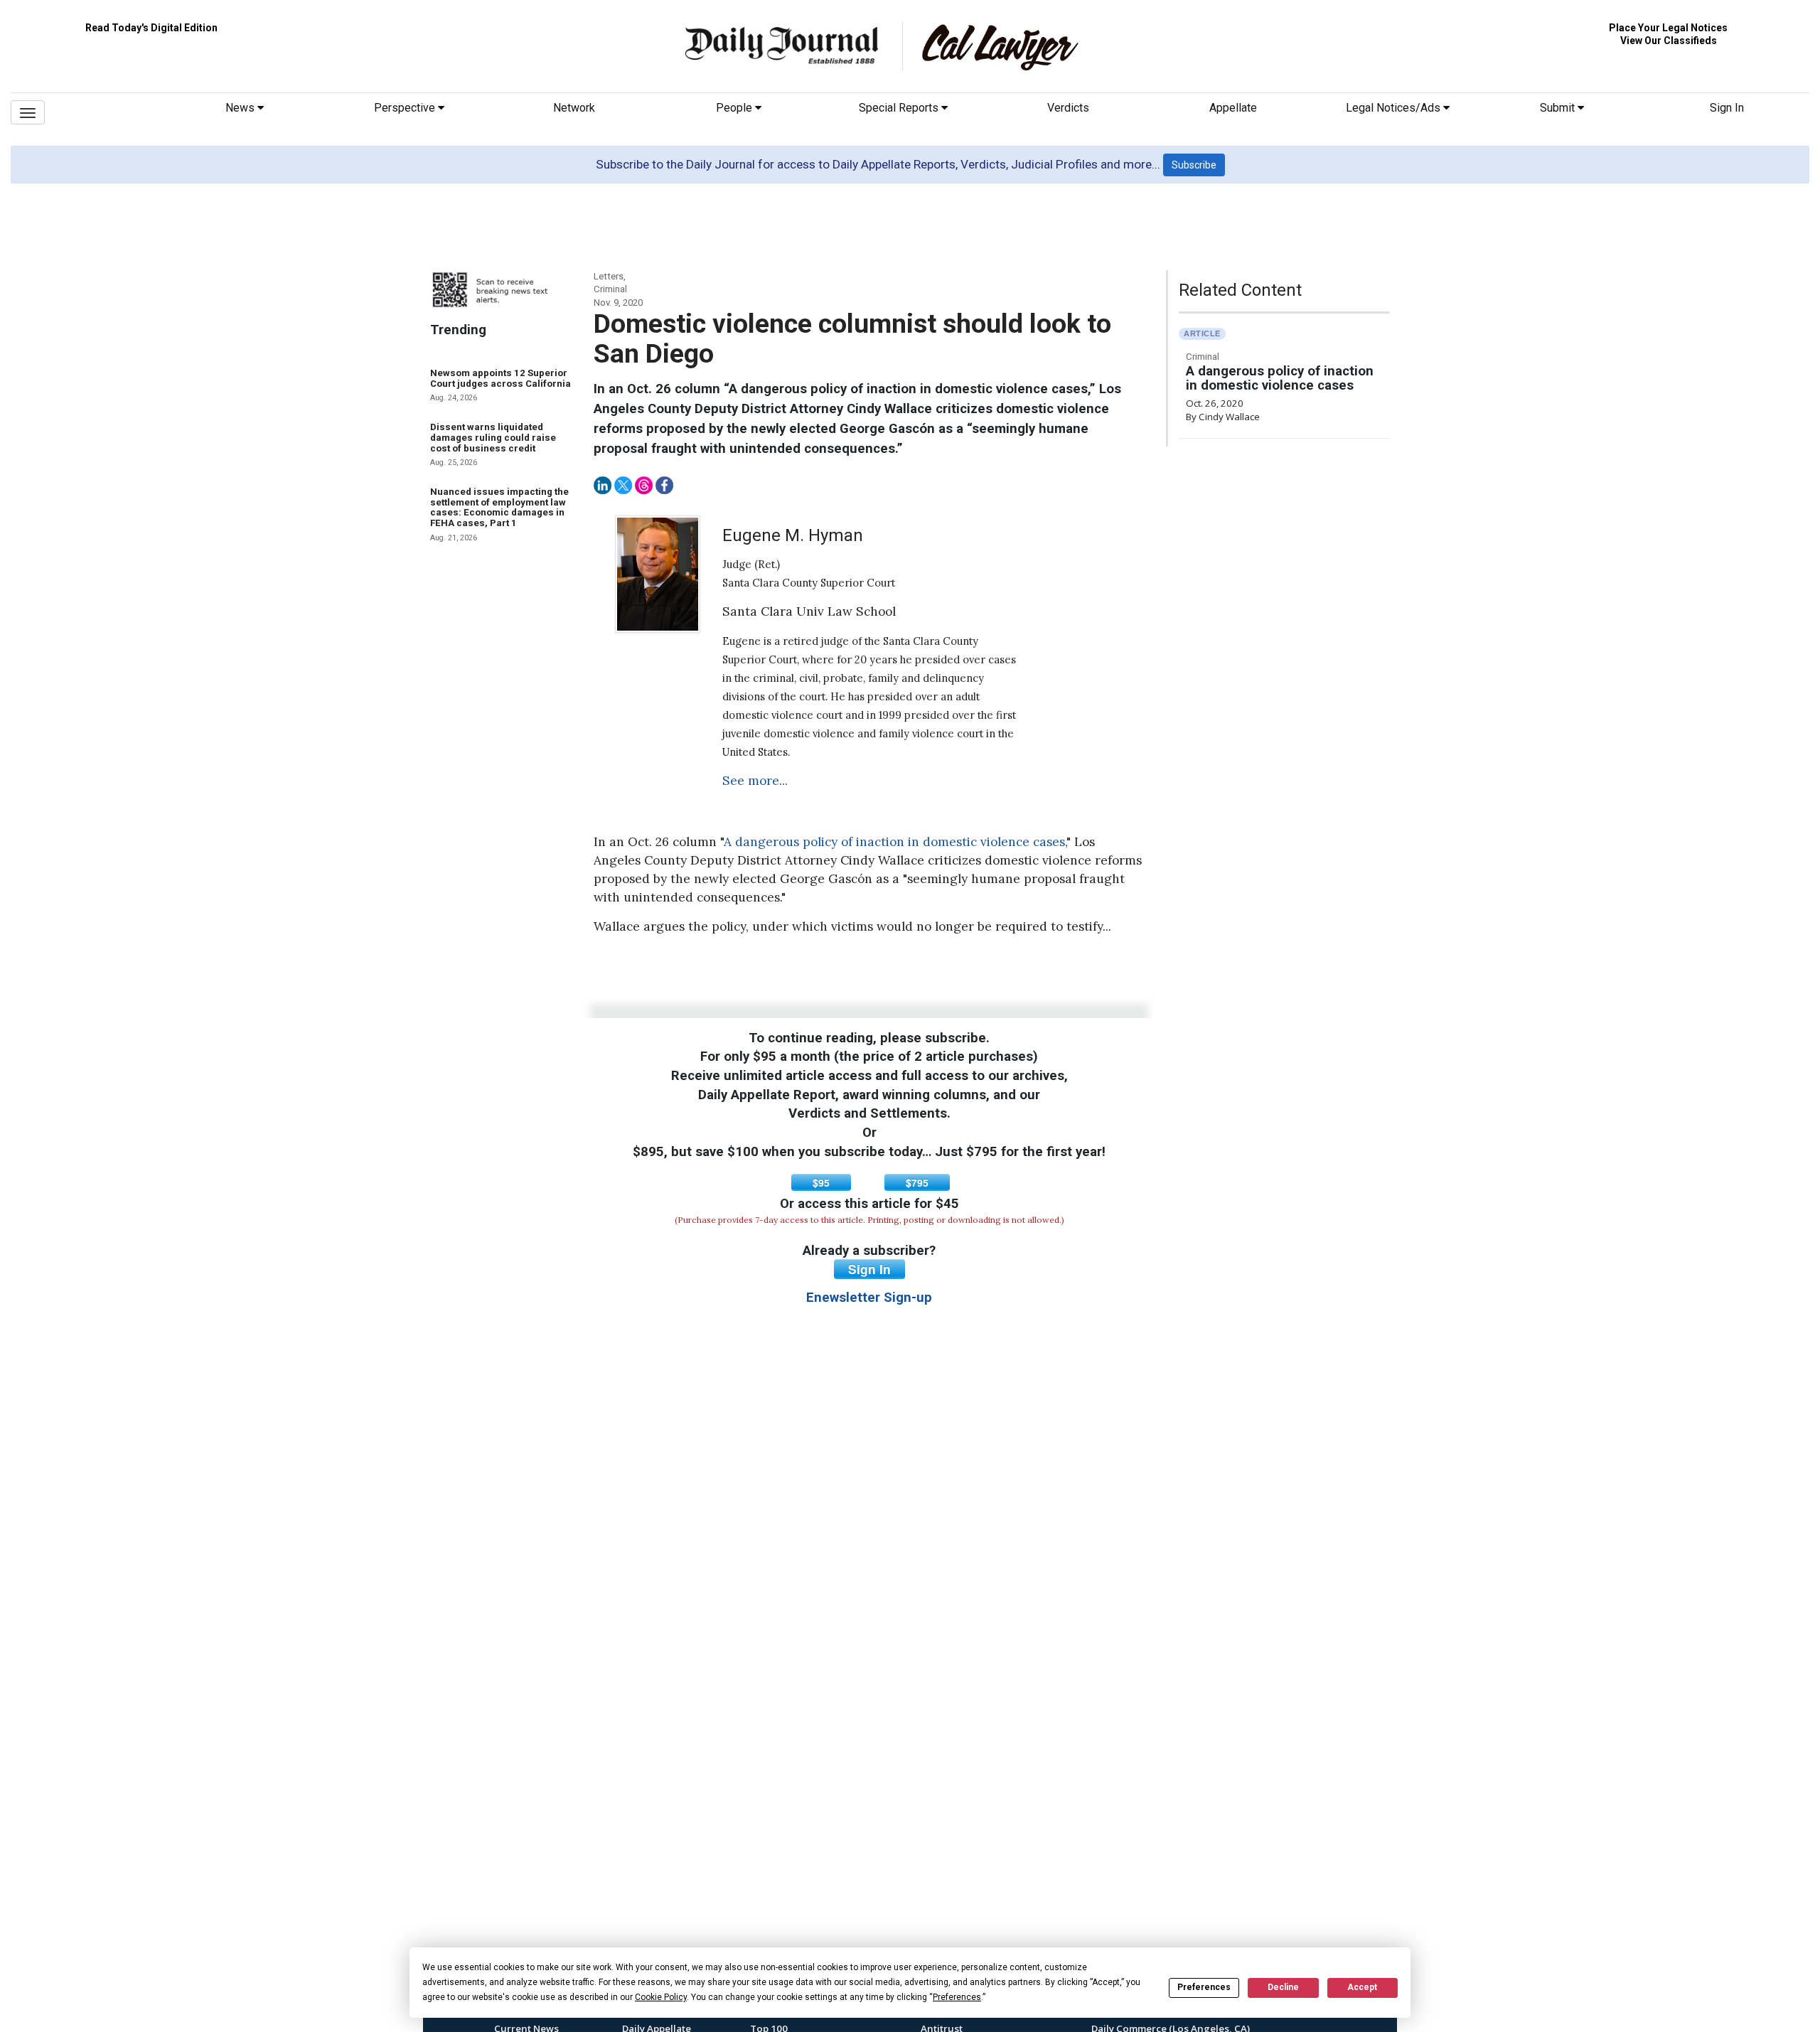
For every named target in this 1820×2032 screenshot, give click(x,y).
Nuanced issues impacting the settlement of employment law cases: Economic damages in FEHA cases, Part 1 (499, 507)
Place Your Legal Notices (1668, 28)
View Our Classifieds (1669, 41)
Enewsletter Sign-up (869, 1298)
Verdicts (1068, 108)
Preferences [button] (957, 1997)
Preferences (1204, 1987)
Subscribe (1194, 165)
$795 (917, 1182)
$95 (821, 1182)
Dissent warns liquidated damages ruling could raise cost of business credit (493, 437)
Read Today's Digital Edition (151, 28)
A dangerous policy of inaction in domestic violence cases (894, 842)
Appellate (1233, 108)
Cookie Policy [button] (661, 1997)
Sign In (1727, 108)
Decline (1283, 1987)
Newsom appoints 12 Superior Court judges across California (500, 378)
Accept (1362, 1987)
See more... (755, 781)
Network (574, 108)
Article (1202, 333)
